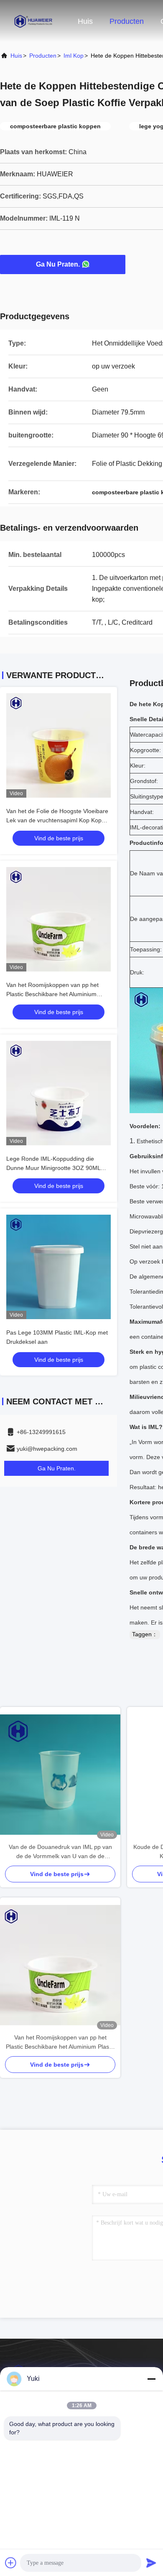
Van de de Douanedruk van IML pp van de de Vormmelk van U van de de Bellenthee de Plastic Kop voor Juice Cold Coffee (60, 1852)
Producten (127, 21)
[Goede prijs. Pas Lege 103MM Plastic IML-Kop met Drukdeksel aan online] (59, 1267)
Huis (85, 21)
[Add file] (11, 2563)
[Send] (151, 2563)
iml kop (74, 56)
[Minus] (151, 2379)
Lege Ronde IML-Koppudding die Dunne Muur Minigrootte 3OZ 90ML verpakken (53, 1168)
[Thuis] (33, 21)
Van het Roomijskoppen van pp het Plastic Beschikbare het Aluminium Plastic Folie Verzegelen (52, 994)
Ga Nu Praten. (58, 264)
